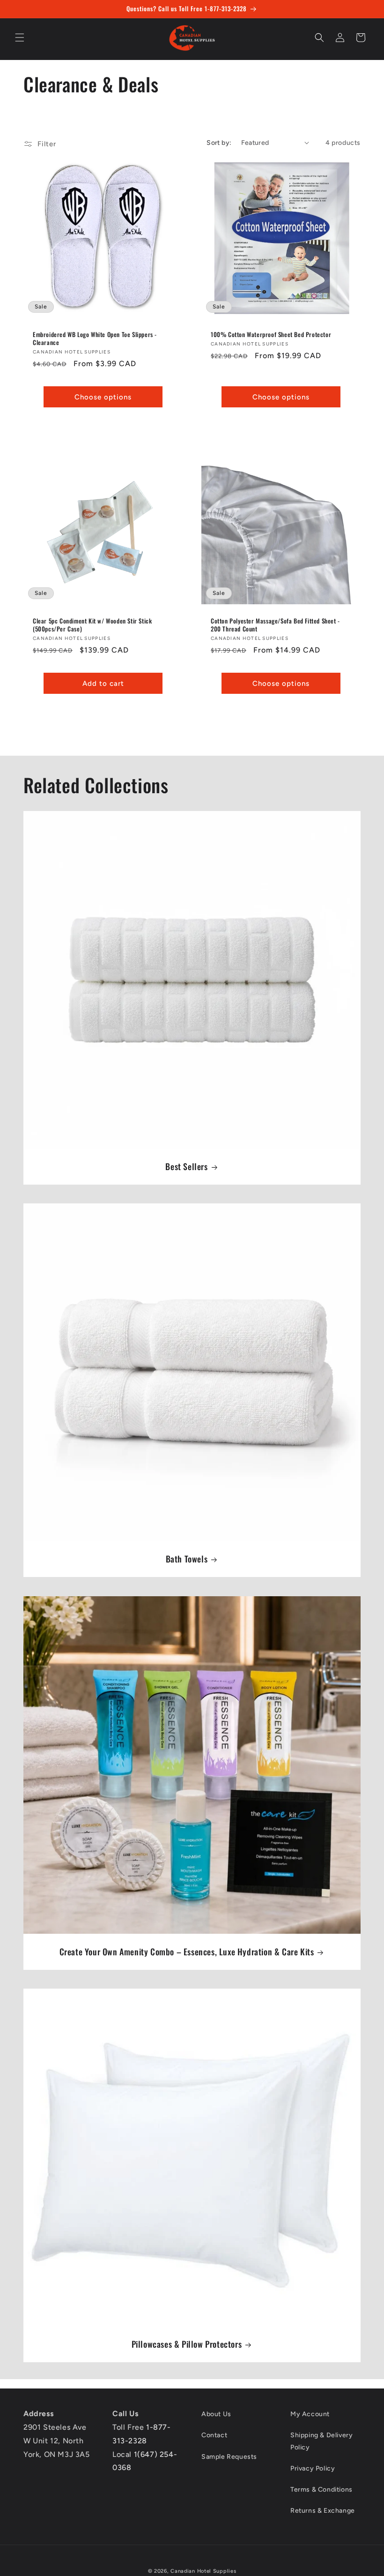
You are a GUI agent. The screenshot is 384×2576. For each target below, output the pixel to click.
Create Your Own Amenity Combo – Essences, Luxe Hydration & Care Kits (187, 1952)
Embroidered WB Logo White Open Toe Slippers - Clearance (95, 338)
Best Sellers (186, 1167)
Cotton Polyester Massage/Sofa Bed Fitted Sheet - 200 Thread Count (275, 625)
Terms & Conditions (321, 2490)
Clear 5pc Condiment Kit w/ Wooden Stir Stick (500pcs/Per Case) (92, 625)
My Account (310, 2414)
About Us (216, 2414)
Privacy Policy (313, 2468)
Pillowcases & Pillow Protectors (187, 2344)
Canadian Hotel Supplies (203, 2571)
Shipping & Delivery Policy (321, 2441)
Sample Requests (229, 2457)
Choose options (103, 397)
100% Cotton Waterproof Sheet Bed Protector (271, 334)
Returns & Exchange (323, 2511)
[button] (20, 38)
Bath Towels (187, 1559)
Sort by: (219, 143)
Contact (214, 2435)
